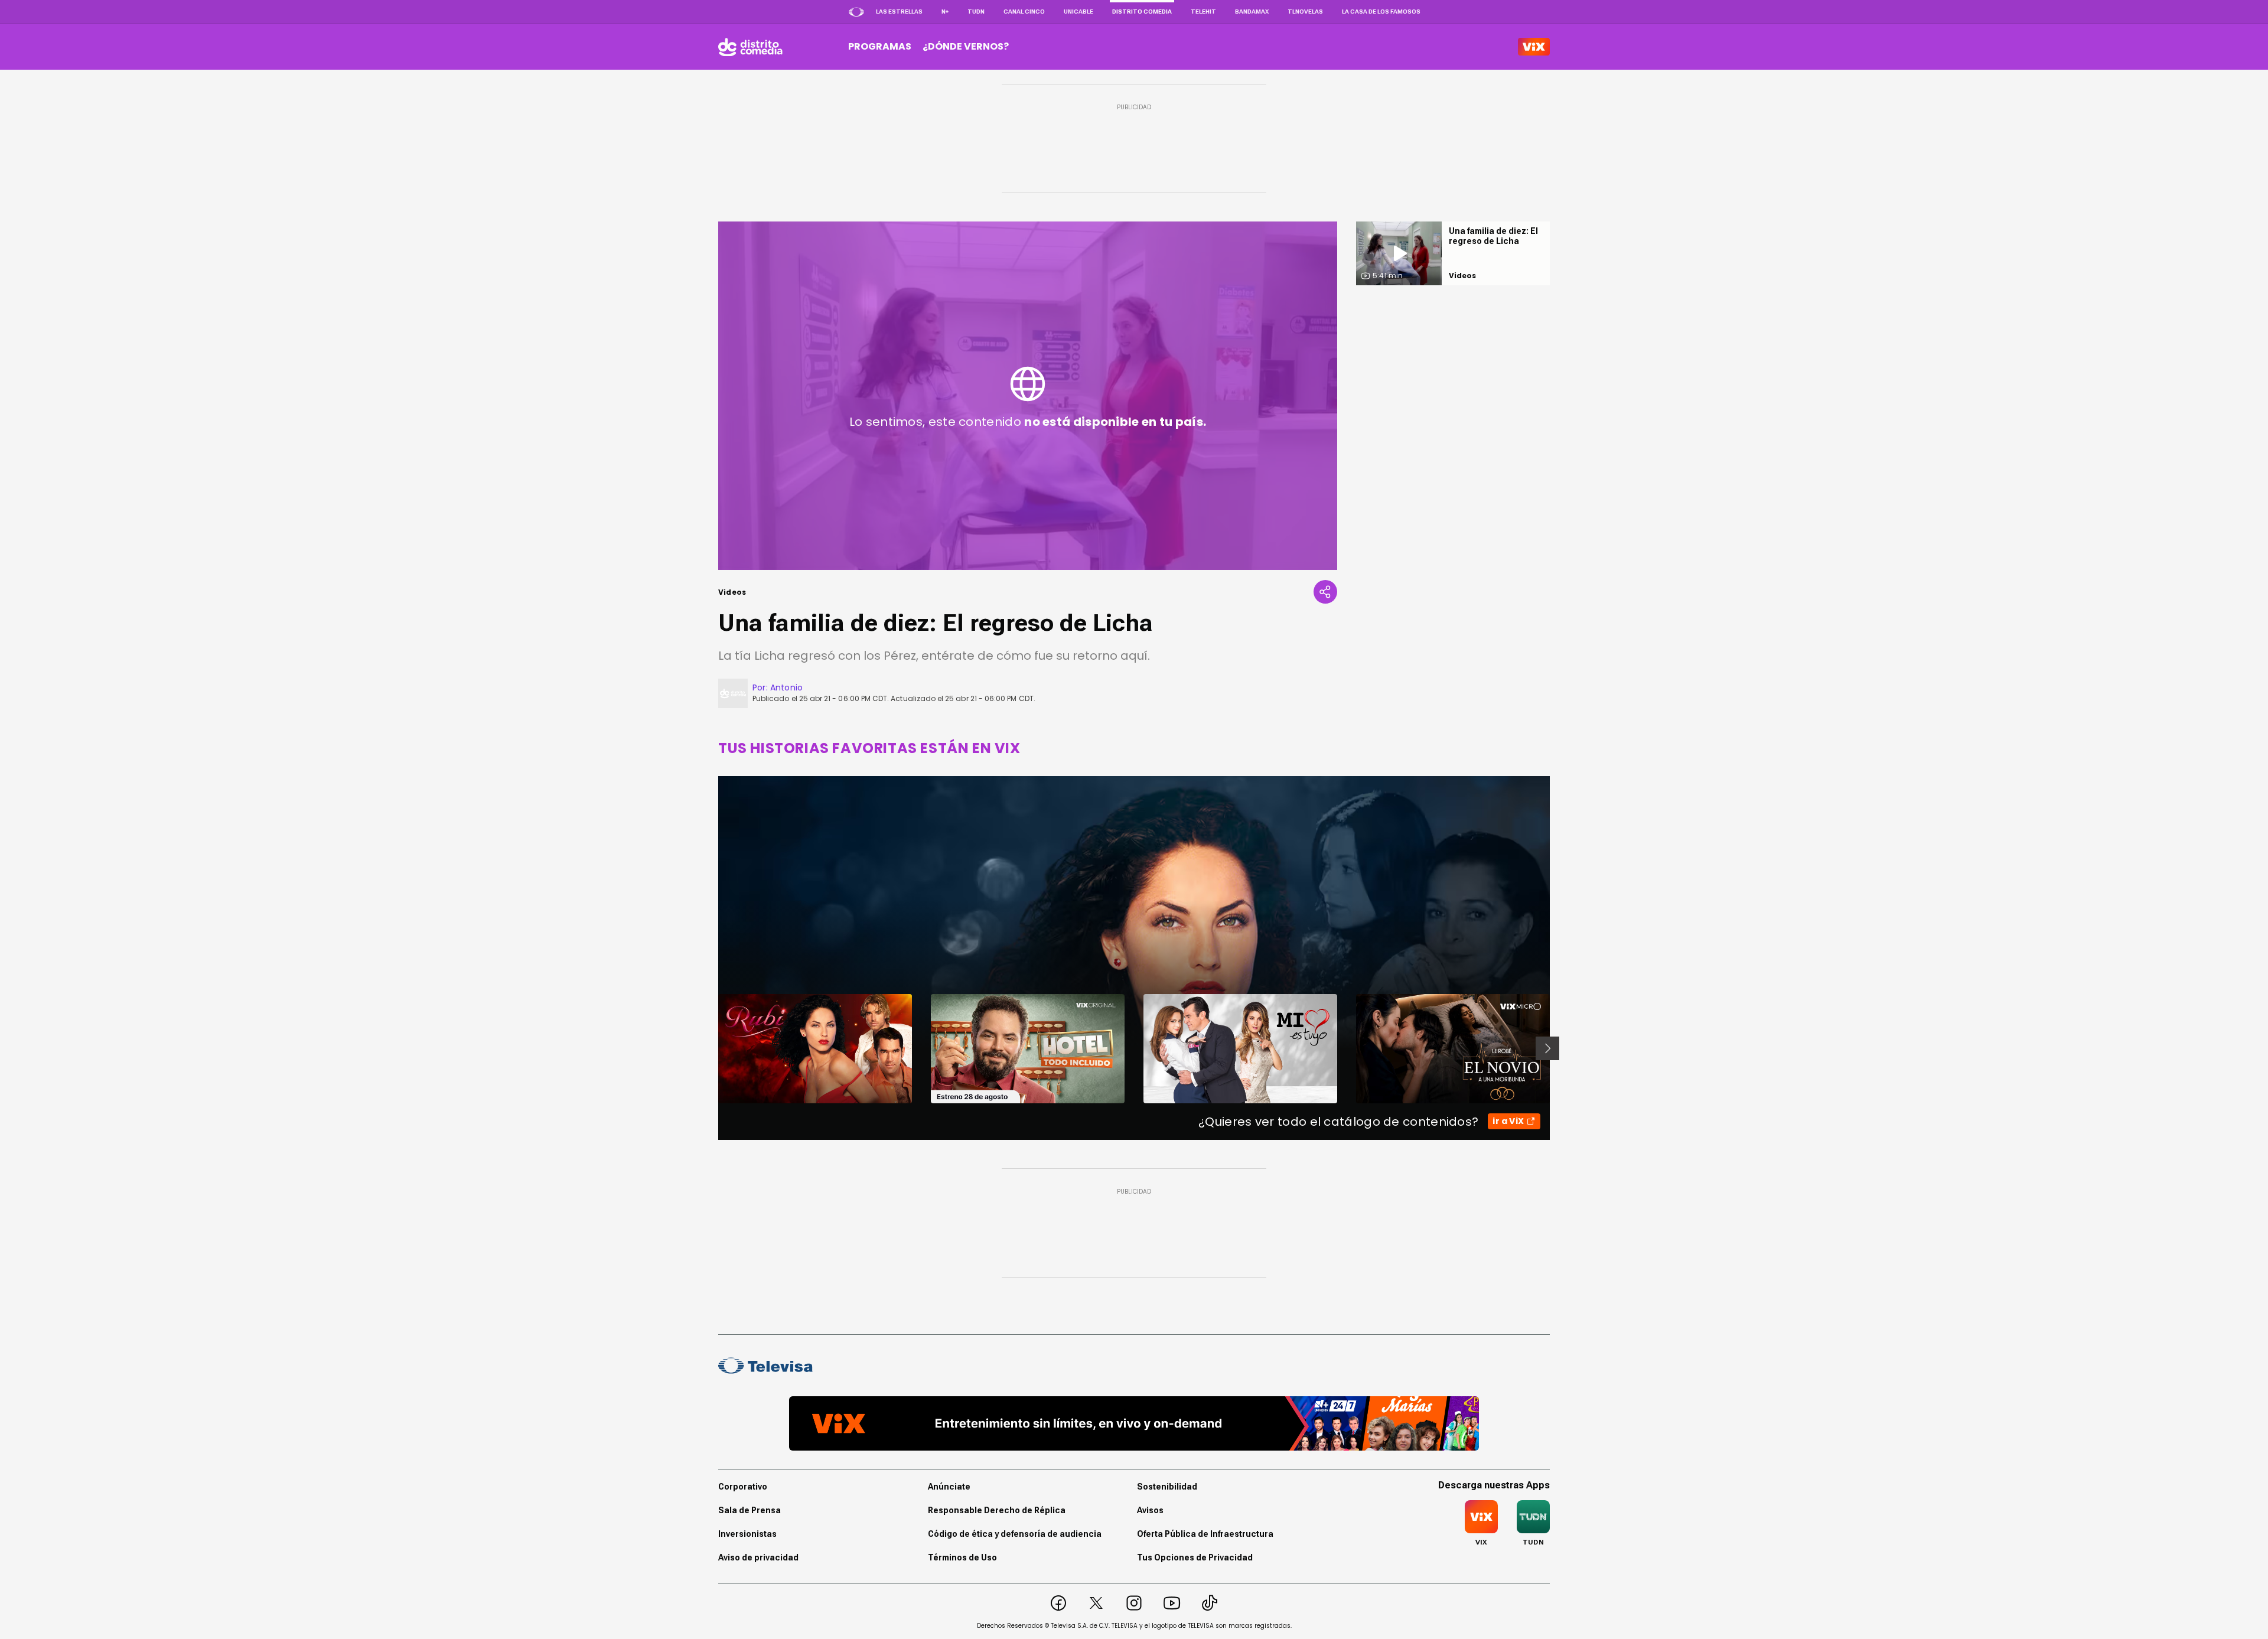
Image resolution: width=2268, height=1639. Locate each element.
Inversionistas (747, 1534)
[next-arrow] (1547, 1048)
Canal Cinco (1024, 12)
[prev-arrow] (711, 1048)
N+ (945, 12)
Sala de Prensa (750, 1510)
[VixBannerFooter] (1134, 1423)
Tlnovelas (1305, 12)
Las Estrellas (899, 12)
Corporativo (743, 1487)
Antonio (786, 687)
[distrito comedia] (750, 47)
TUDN (976, 12)
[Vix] (1534, 47)
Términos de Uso (962, 1557)
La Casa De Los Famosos (1381, 12)
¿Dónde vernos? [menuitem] (966, 46)
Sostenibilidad (1167, 1487)
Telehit (1203, 12)
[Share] (1325, 592)
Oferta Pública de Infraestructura (1205, 1534)
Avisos (1150, 1510)
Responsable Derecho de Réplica (997, 1510)
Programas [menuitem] (880, 46)
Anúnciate (949, 1487)
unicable (1078, 12)
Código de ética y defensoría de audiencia (1015, 1534)
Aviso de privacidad (758, 1557)
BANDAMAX (1252, 12)
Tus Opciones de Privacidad (1195, 1557)
